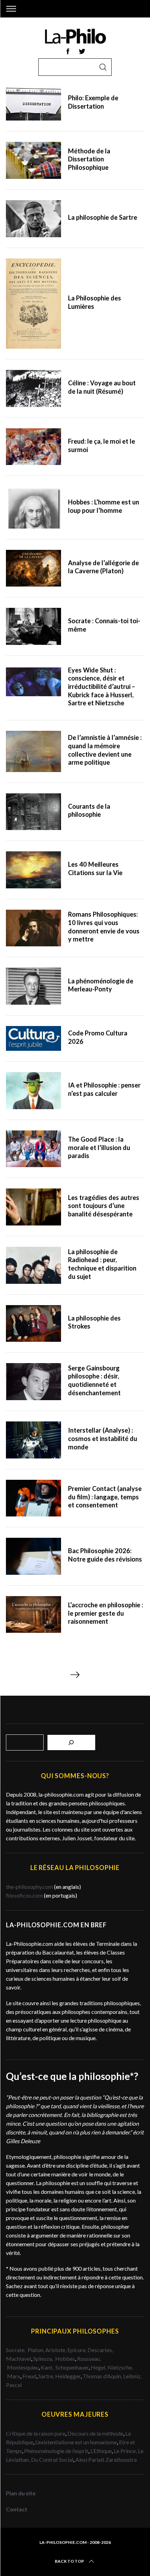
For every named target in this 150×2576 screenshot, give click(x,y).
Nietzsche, (120, 2367)
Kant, (48, 2367)
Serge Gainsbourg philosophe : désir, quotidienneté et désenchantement (94, 1380)
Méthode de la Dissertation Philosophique (89, 159)
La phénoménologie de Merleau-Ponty (101, 985)
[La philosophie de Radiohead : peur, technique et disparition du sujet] (33, 1265)
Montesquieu (23, 2367)
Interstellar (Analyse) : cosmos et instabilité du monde (103, 1438)
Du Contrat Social (52, 2459)
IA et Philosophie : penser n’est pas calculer (104, 1089)
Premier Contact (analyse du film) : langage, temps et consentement (105, 1497)
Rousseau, (89, 2359)
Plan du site (21, 2493)
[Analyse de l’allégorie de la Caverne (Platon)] (33, 568)
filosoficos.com (24, 1895)
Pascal (14, 2385)
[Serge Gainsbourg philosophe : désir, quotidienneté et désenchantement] (33, 1382)
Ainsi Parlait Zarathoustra (106, 2459)
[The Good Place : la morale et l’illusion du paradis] (33, 1149)
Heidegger (68, 2376)
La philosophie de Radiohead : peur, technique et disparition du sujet (102, 1264)
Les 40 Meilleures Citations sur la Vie (95, 868)
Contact (17, 2509)
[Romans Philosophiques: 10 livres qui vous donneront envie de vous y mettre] (33, 928)
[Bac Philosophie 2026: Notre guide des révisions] (33, 1556)
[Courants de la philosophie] (33, 812)
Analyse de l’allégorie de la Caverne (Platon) (103, 567)
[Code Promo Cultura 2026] (33, 1038)
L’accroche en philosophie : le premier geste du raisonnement (106, 1613)
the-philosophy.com (29, 1887)
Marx (14, 2376)
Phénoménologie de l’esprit (56, 2451)
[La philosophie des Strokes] (33, 1324)
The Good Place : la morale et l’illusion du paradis (99, 1147)
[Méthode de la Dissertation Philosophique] (33, 160)
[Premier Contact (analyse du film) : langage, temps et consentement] (33, 1498)
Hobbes (65, 2359)
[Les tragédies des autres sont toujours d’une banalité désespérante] (33, 1207)
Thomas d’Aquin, (103, 2376)
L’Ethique (101, 2451)
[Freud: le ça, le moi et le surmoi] (33, 447)
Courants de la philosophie (89, 810)
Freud (29, 2376)
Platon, (36, 2350)
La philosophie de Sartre (103, 217)
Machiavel (18, 2359)
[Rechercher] (72, 1742)
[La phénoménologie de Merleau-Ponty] (33, 986)
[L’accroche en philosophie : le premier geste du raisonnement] (33, 1615)
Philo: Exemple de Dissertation (93, 102)
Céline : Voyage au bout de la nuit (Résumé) (102, 387)
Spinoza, (44, 2359)
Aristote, (56, 2350)
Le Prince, (126, 2451)
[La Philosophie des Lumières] (33, 304)
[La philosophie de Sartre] (33, 219)
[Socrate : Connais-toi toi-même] (33, 626)
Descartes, (100, 2350)
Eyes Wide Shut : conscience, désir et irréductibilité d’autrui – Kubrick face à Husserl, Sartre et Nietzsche (102, 687)
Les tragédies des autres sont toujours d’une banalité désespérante (104, 1206)
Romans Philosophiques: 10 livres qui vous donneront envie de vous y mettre (104, 927)
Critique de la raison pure (36, 2433)
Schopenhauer (72, 2367)
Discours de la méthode (95, 2433)
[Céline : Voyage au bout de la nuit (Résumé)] (33, 388)
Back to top (69, 2561)
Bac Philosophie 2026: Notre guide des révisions (105, 1555)
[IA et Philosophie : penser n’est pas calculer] (33, 1091)
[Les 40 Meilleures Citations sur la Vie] (33, 870)
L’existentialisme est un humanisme (76, 2442)
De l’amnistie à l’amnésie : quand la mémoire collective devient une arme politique (105, 750)
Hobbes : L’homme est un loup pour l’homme (104, 506)
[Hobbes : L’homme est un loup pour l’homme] (33, 507)
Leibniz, (132, 2376)
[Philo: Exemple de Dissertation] (33, 103)
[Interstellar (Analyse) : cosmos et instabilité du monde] (33, 1440)
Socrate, (17, 2350)
